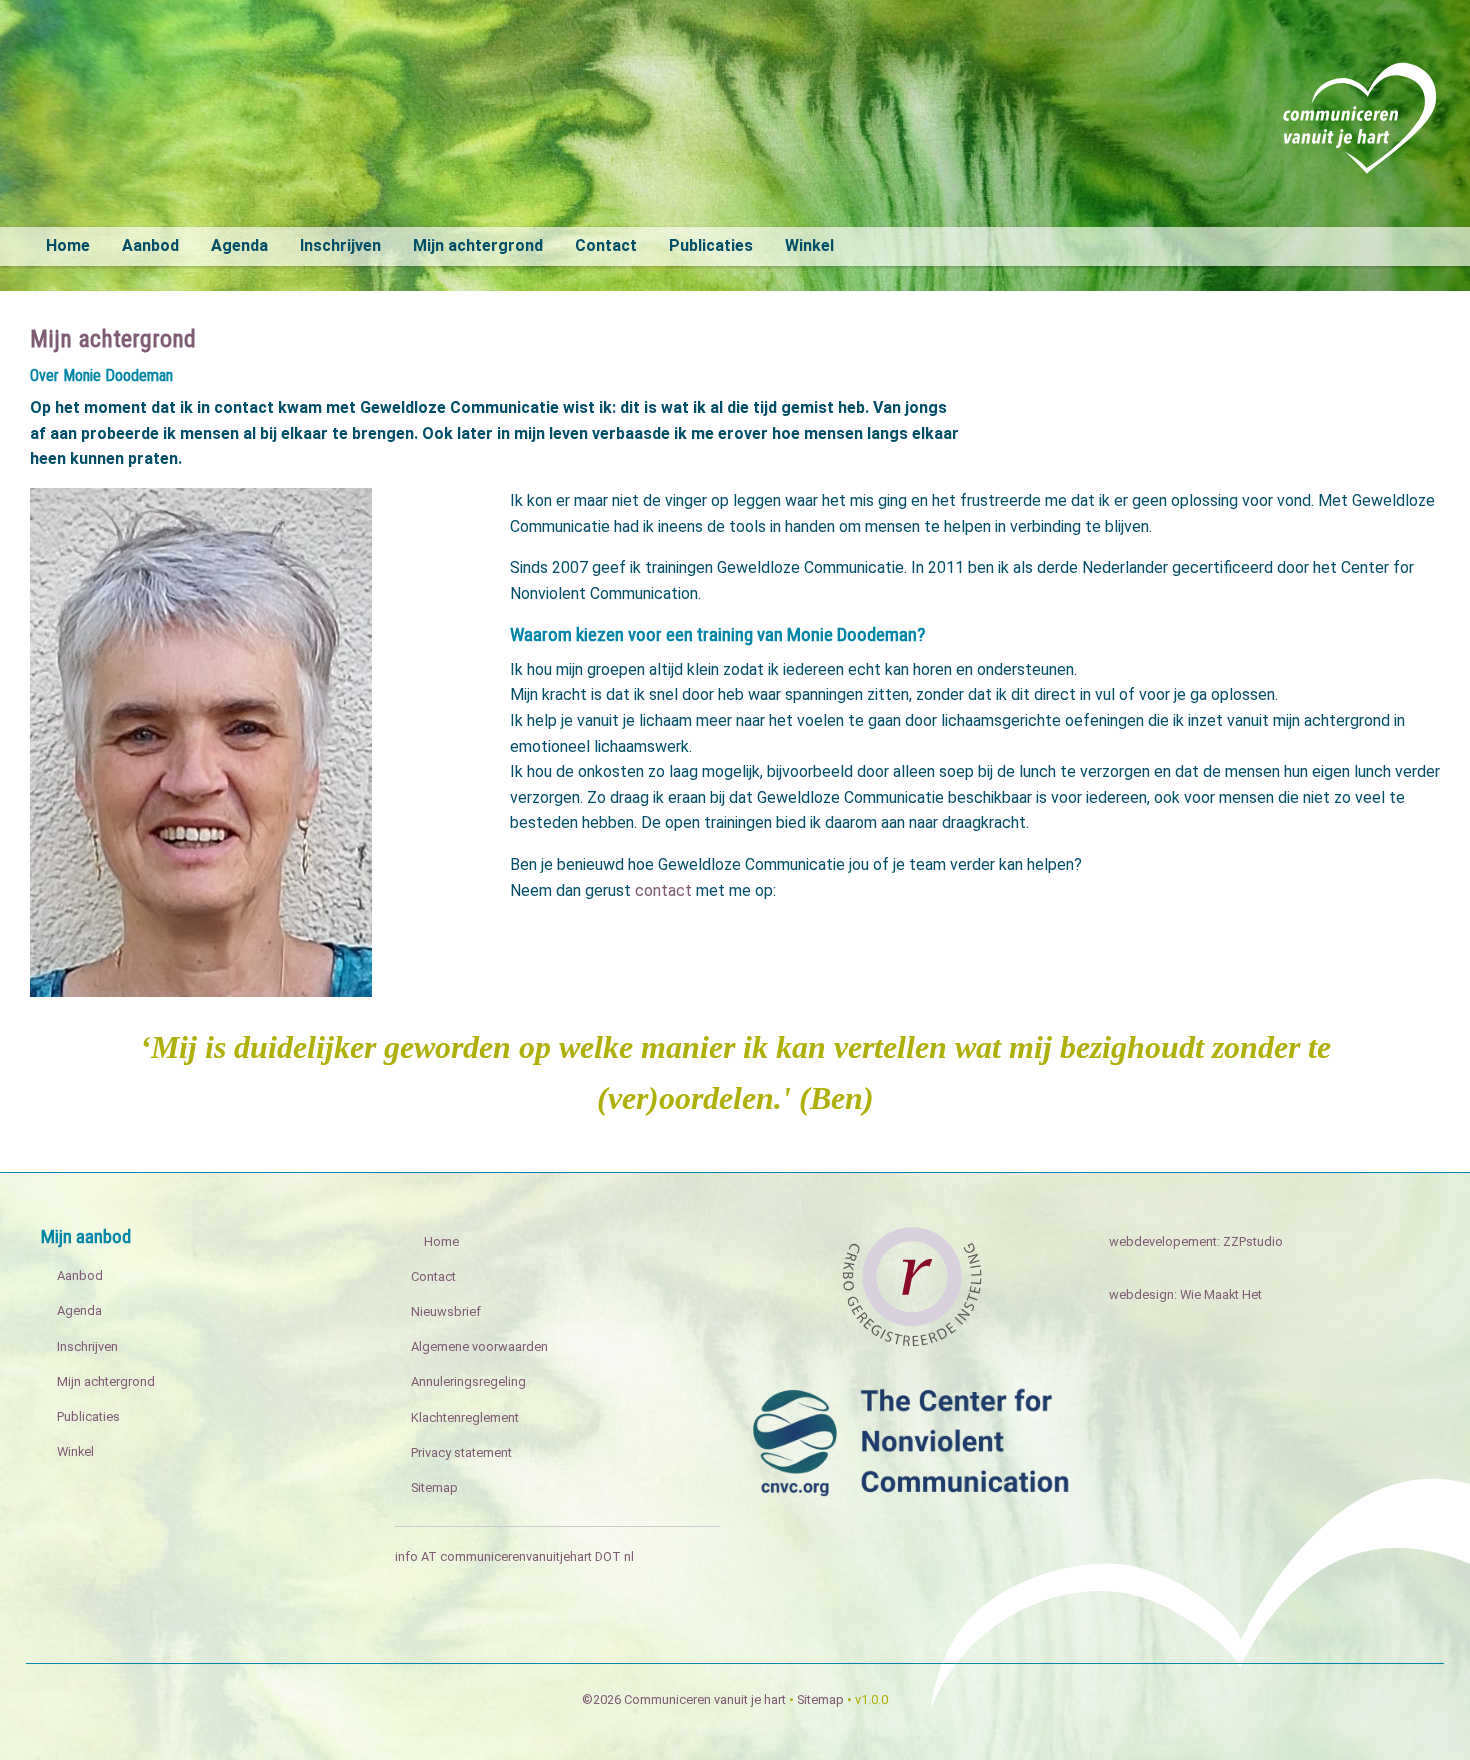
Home (68, 245)
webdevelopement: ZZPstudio (1196, 1241)
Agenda (239, 245)
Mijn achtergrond (478, 245)
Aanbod (150, 245)
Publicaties (711, 245)
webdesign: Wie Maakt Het (1185, 1294)
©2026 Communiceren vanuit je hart (684, 1699)
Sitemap (434, 1487)
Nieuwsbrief (446, 1311)
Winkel (809, 245)
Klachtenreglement (465, 1417)
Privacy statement (461, 1452)
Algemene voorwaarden (479, 1346)
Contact (606, 245)
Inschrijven (340, 245)
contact (661, 890)
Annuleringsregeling (468, 1381)
